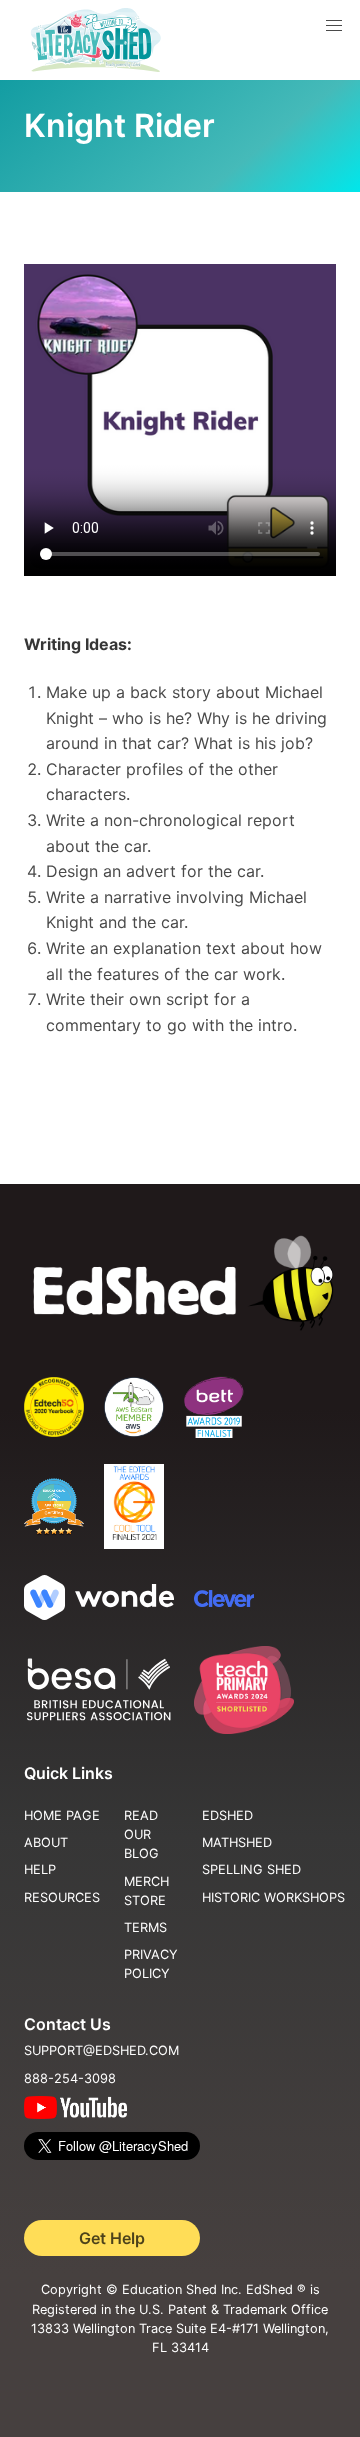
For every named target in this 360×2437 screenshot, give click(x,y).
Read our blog (141, 1834)
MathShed (237, 1842)
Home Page (62, 1815)
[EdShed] (180, 1283)
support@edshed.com (101, 2050)
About (46, 1842)
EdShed (227, 1815)
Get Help (112, 2238)
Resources (62, 1897)
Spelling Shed (251, 1869)
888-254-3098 (70, 2078)
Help (40, 1869)
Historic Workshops (273, 1897)
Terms (145, 1927)
